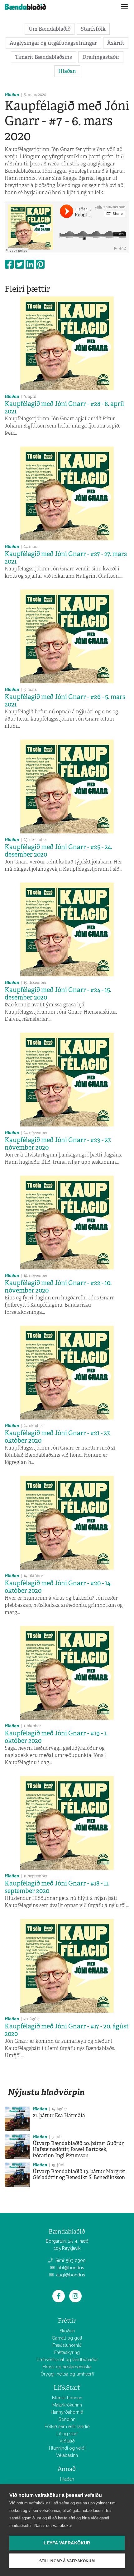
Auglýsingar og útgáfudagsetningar (53, 43)
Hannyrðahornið (67, 2412)
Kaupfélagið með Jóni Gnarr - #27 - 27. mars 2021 (66, 558)
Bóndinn (67, 2419)
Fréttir (67, 2321)
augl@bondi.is (70, 2275)
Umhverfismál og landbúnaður (67, 2360)
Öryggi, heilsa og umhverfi (67, 2374)
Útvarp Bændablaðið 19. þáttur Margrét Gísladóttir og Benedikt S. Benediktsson (79, 2174)
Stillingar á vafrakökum (67, 2561)
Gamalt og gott (67, 2338)
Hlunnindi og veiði (67, 2448)
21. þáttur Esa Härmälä (59, 2115)
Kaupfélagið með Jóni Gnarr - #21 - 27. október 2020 (57, 1437)
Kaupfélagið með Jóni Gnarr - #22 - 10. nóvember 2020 (58, 1287)
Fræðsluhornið (67, 2345)
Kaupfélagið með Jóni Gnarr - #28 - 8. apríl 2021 (64, 407)
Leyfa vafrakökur (67, 2543)
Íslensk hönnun (67, 2398)
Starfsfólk (93, 29)
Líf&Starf (67, 2388)
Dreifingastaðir (101, 57)
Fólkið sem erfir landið (67, 2427)
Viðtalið (67, 2441)
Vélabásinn (67, 2455)
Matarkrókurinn (67, 2405)
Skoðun (67, 2331)
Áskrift (116, 43)
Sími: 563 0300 (70, 2260)
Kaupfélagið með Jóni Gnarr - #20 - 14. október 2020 (58, 1587)
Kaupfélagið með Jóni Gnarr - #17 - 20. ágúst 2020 (67, 2030)
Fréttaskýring (67, 2352)
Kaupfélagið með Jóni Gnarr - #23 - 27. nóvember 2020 (58, 1144)
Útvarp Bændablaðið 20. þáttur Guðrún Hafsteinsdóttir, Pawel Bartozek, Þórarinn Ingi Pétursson (79, 2149)
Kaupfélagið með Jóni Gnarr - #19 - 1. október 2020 (56, 1737)
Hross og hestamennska (67, 2367)
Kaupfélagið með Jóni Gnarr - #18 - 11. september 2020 (57, 1887)
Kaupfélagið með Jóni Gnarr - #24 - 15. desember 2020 (58, 994)
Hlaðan (67, 71)
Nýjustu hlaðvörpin (46, 2092)
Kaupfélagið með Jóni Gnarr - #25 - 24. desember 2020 (58, 851)
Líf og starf (67, 2434)
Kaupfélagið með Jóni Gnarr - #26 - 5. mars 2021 (65, 701)
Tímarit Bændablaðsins (43, 57)
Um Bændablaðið (50, 29)
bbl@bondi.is (70, 2268)
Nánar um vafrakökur (53, 2525)
